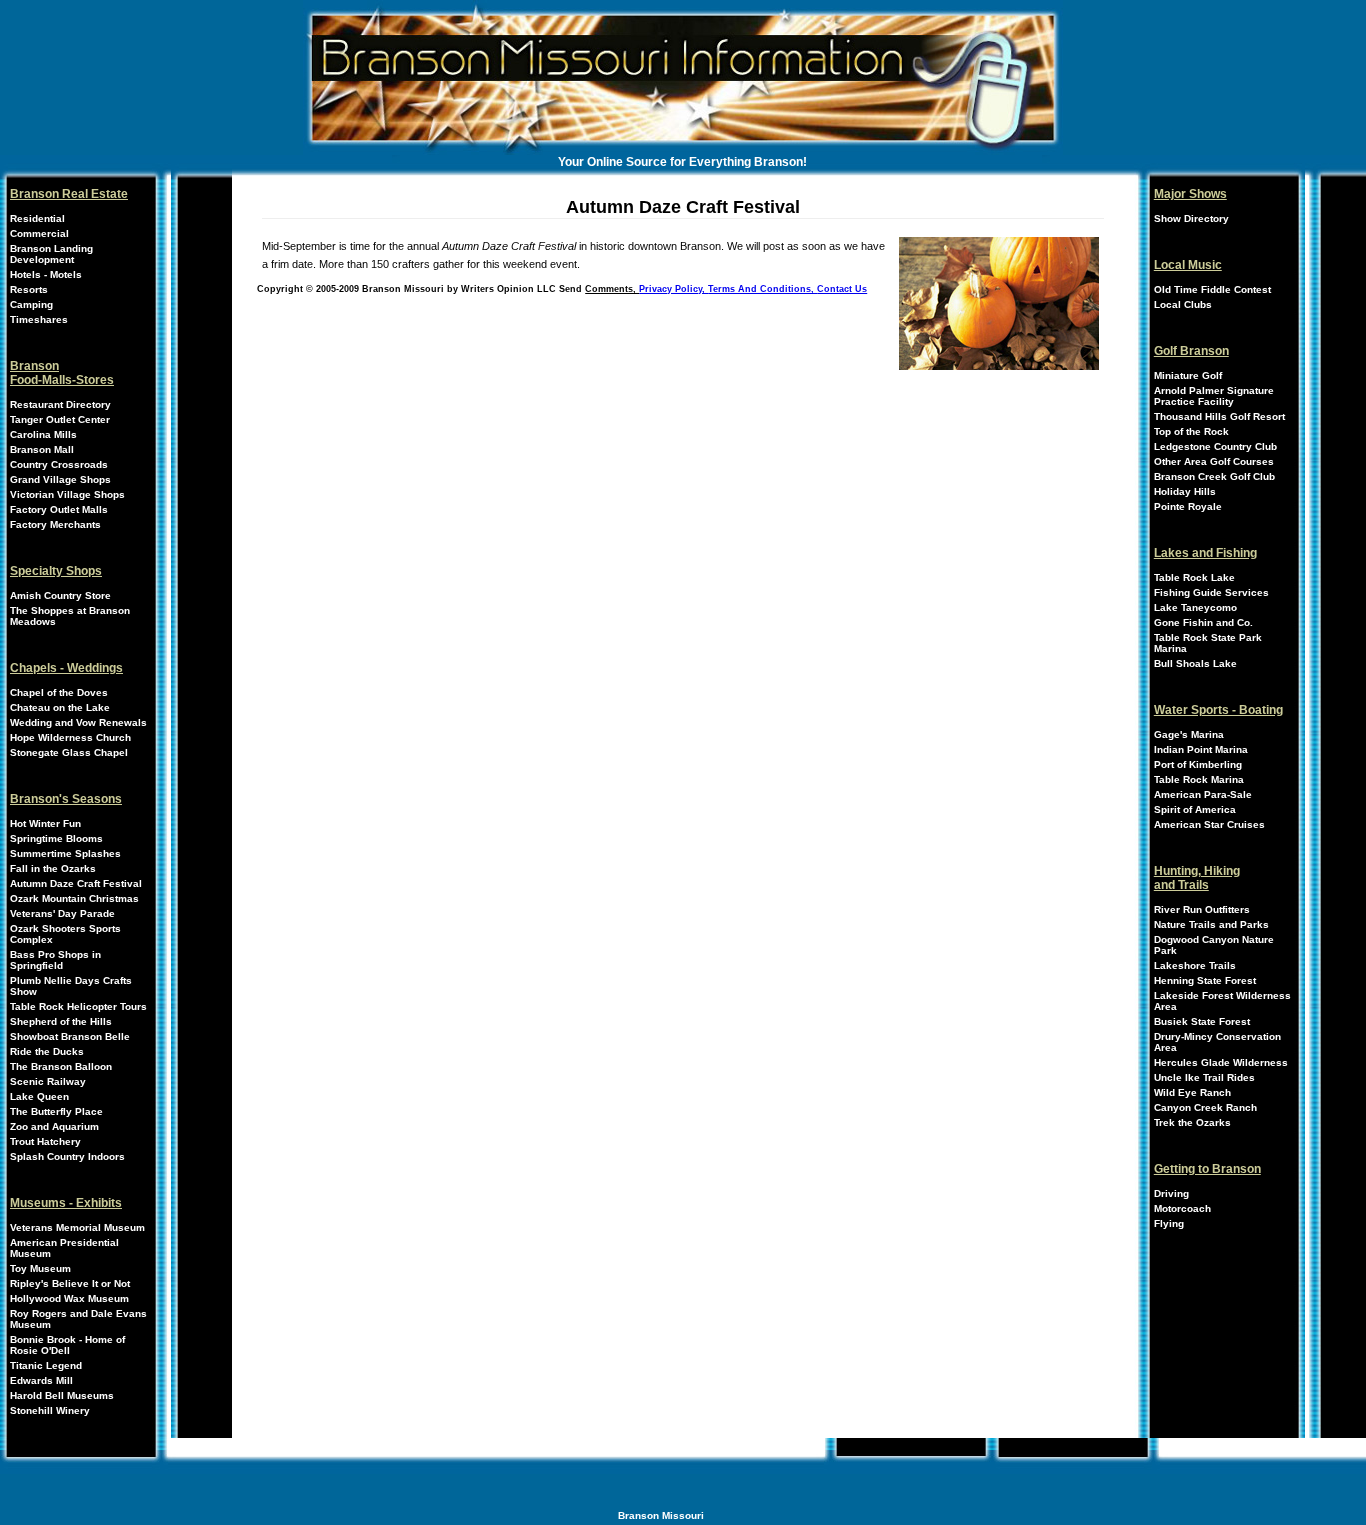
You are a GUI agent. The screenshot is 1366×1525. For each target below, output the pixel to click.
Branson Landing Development (51, 254)
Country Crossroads (59, 464)
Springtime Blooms (56, 838)
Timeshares (39, 319)
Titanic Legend (46, 1365)
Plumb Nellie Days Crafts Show (71, 986)
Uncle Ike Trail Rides (1204, 1077)
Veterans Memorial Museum (77, 1227)
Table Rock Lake (1194, 577)
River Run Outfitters (1202, 909)
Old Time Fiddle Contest (1212, 289)
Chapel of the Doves (59, 692)
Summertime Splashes (65, 853)
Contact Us (842, 289)
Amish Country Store (60, 595)
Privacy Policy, (673, 289)
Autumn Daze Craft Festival (76, 883)
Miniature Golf (1188, 375)
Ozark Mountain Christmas (74, 898)
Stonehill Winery (50, 1410)
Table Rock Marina (1199, 779)
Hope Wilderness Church (70, 737)
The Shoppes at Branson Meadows (70, 616)
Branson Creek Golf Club (1214, 476)
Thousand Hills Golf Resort (1219, 416)
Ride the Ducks (47, 1051)
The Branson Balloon (61, 1066)
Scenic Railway (48, 1081)
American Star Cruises (1209, 824)
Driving (1171, 1193)
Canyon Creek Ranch (1205, 1107)
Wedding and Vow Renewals (78, 722)
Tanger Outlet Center (60, 419)
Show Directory (1191, 218)
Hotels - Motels (46, 274)
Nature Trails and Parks (1211, 924)
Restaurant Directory (60, 404)
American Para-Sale (1203, 794)
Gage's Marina (1189, 734)
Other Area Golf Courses (1214, 461)
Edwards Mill (41, 1380)
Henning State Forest (1205, 980)
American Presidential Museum (64, 1248)
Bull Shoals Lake (1195, 663)
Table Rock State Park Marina (1208, 643)
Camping (31, 304)
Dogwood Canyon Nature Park (1214, 945)
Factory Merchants (55, 524)
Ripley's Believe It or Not (70, 1283)
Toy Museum (40, 1268)
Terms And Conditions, (762, 289)
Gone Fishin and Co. (1203, 622)
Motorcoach (1182, 1208)
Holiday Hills (1185, 491)
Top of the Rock (1191, 431)
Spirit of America (1195, 809)
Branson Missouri (661, 1515)
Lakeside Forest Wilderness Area (1222, 1001)
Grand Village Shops (60, 479)
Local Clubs (1183, 304)
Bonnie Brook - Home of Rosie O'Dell (67, 1345)
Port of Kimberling (1198, 764)
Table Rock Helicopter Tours (78, 1006)
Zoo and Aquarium (54, 1126)
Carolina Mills (43, 434)
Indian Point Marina (1201, 749)
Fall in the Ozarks (53, 868)
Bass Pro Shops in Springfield (55, 960)
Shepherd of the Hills (61, 1021)
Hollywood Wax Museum (69, 1298)
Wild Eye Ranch (1192, 1092)
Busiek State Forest (1202, 1021)
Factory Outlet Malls (59, 509)
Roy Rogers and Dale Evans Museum (78, 1319)
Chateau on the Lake (60, 707)
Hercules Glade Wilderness (1221, 1062)
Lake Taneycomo (1195, 607)
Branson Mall (42, 449)
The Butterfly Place (56, 1111)
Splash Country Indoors (67, 1156)
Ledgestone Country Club (1215, 446)
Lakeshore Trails (1195, 965)
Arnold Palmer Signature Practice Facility (1214, 396)
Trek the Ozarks (1192, 1122)
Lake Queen (39, 1096)
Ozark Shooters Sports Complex (65, 934)
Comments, (612, 289)
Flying (1169, 1223)
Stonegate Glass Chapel (69, 752)
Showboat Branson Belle (70, 1036)
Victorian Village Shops (67, 494)
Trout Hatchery (45, 1141)
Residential (37, 218)
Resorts (29, 289)
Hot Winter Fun (45, 823)
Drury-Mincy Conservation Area (1217, 1042)
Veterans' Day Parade (62, 913)
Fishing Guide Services (1211, 592)
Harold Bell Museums (62, 1395)
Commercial (39, 233)
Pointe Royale (1188, 506)
